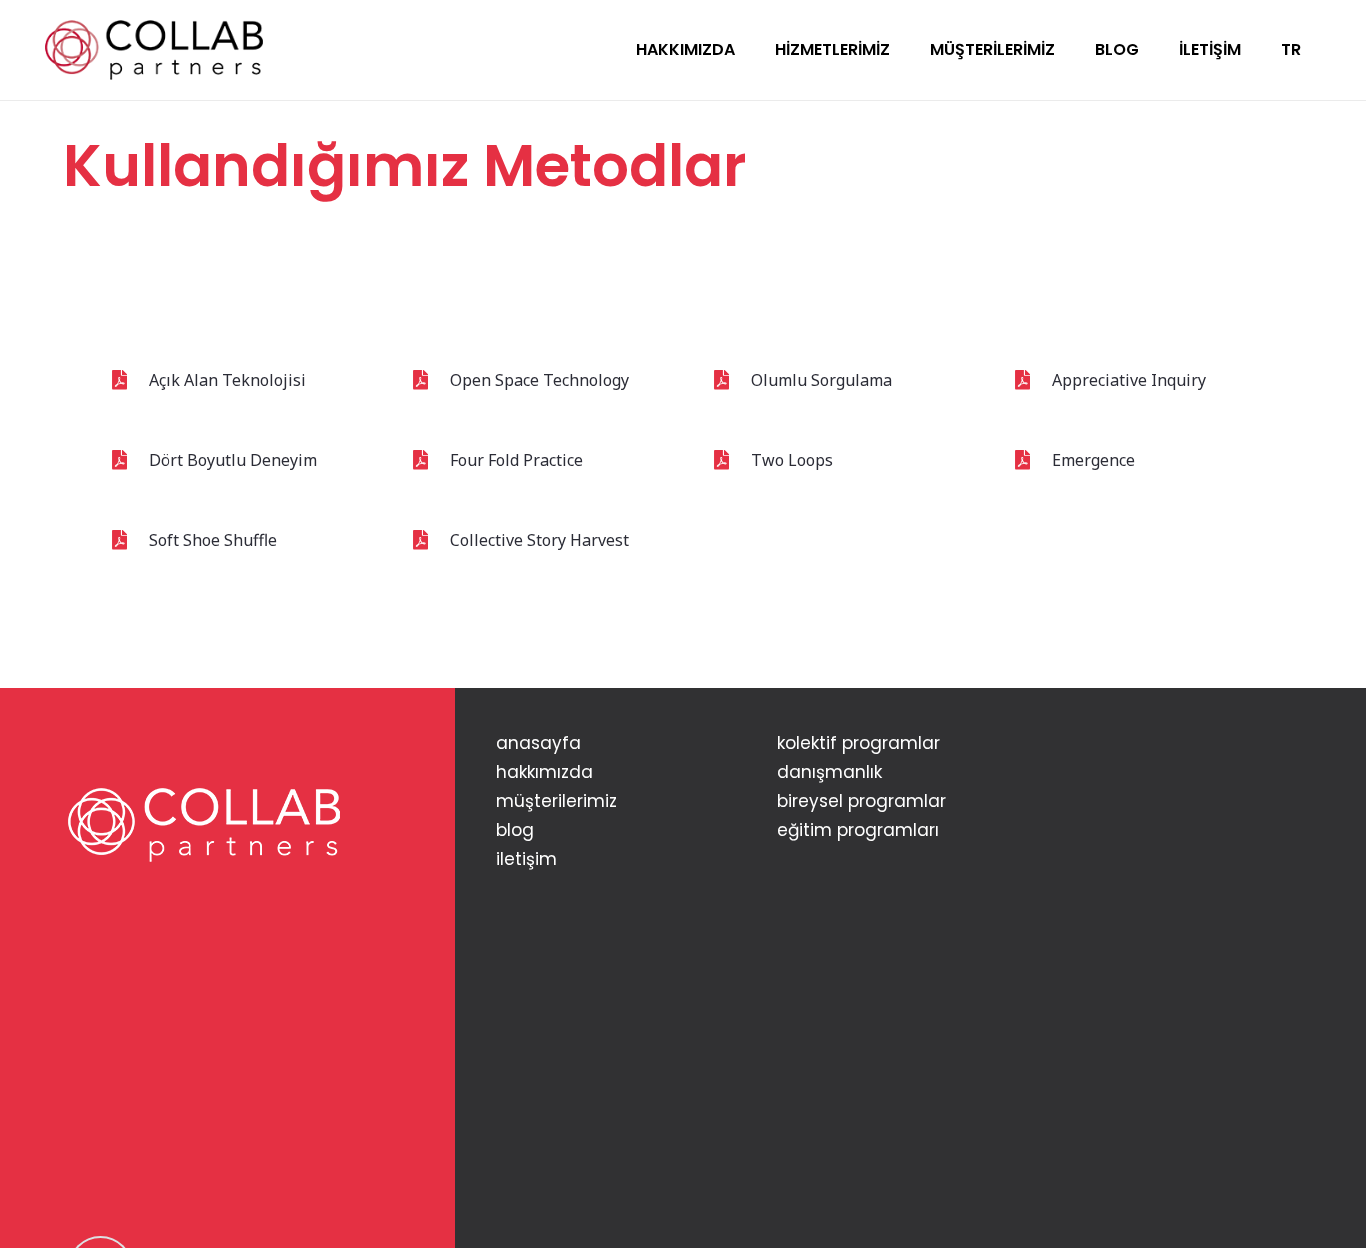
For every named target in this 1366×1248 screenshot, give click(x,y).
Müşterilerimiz (556, 801)
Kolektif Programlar (858, 743)
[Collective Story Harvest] (429, 540)
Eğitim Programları (858, 830)
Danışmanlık (829, 772)
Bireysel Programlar (861, 801)
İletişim (526, 859)
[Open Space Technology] (429, 380)
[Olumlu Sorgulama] (730, 380)
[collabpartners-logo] (154, 50)
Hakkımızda (544, 772)
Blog (515, 830)
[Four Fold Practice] (429, 460)
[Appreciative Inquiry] (1031, 380)
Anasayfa (538, 743)
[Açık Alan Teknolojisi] (128, 380)
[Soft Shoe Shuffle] (128, 540)
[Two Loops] (730, 460)
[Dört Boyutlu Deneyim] (128, 460)
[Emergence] (1031, 460)
